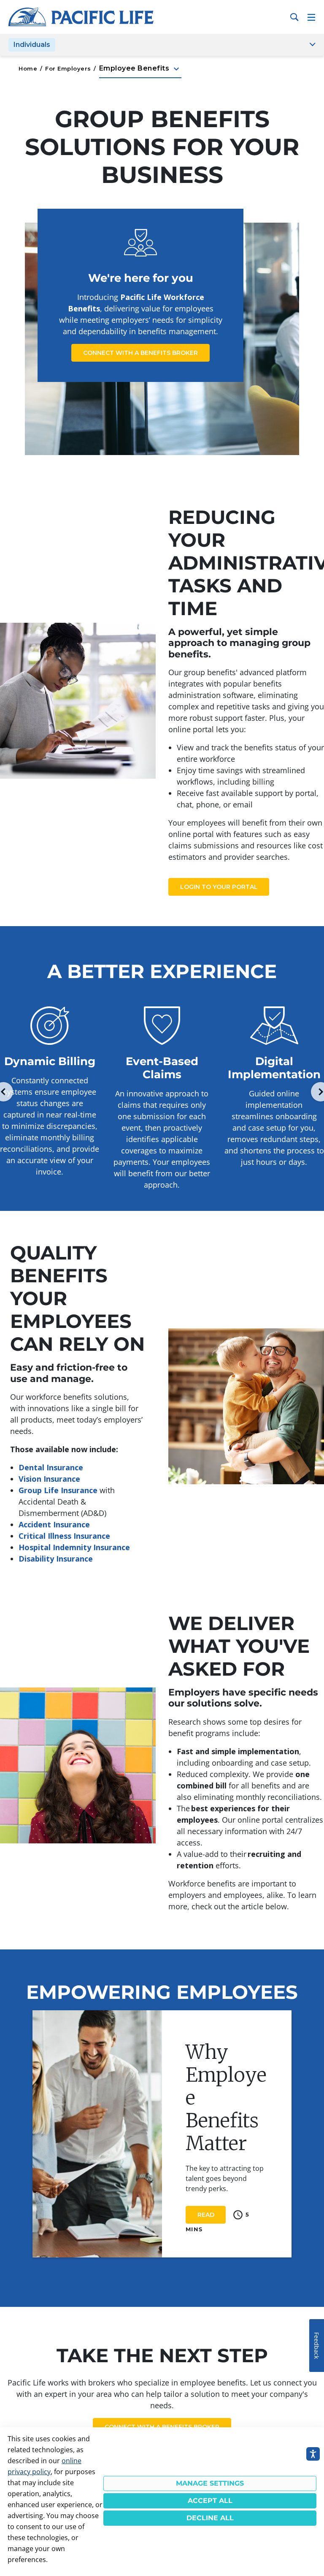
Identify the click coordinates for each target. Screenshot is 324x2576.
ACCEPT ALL (210, 2501)
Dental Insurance (51, 1467)
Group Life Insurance (58, 1490)
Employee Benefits (140, 69)
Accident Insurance (54, 1524)
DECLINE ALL (210, 2518)
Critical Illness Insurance (64, 1536)
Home (28, 68)
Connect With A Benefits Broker (140, 353)
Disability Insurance (56, 1559)
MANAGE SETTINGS (210, 2483)
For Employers (68, 68)
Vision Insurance (49, 1479)
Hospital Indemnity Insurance (74, 1547)
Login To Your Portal (219, 887)
